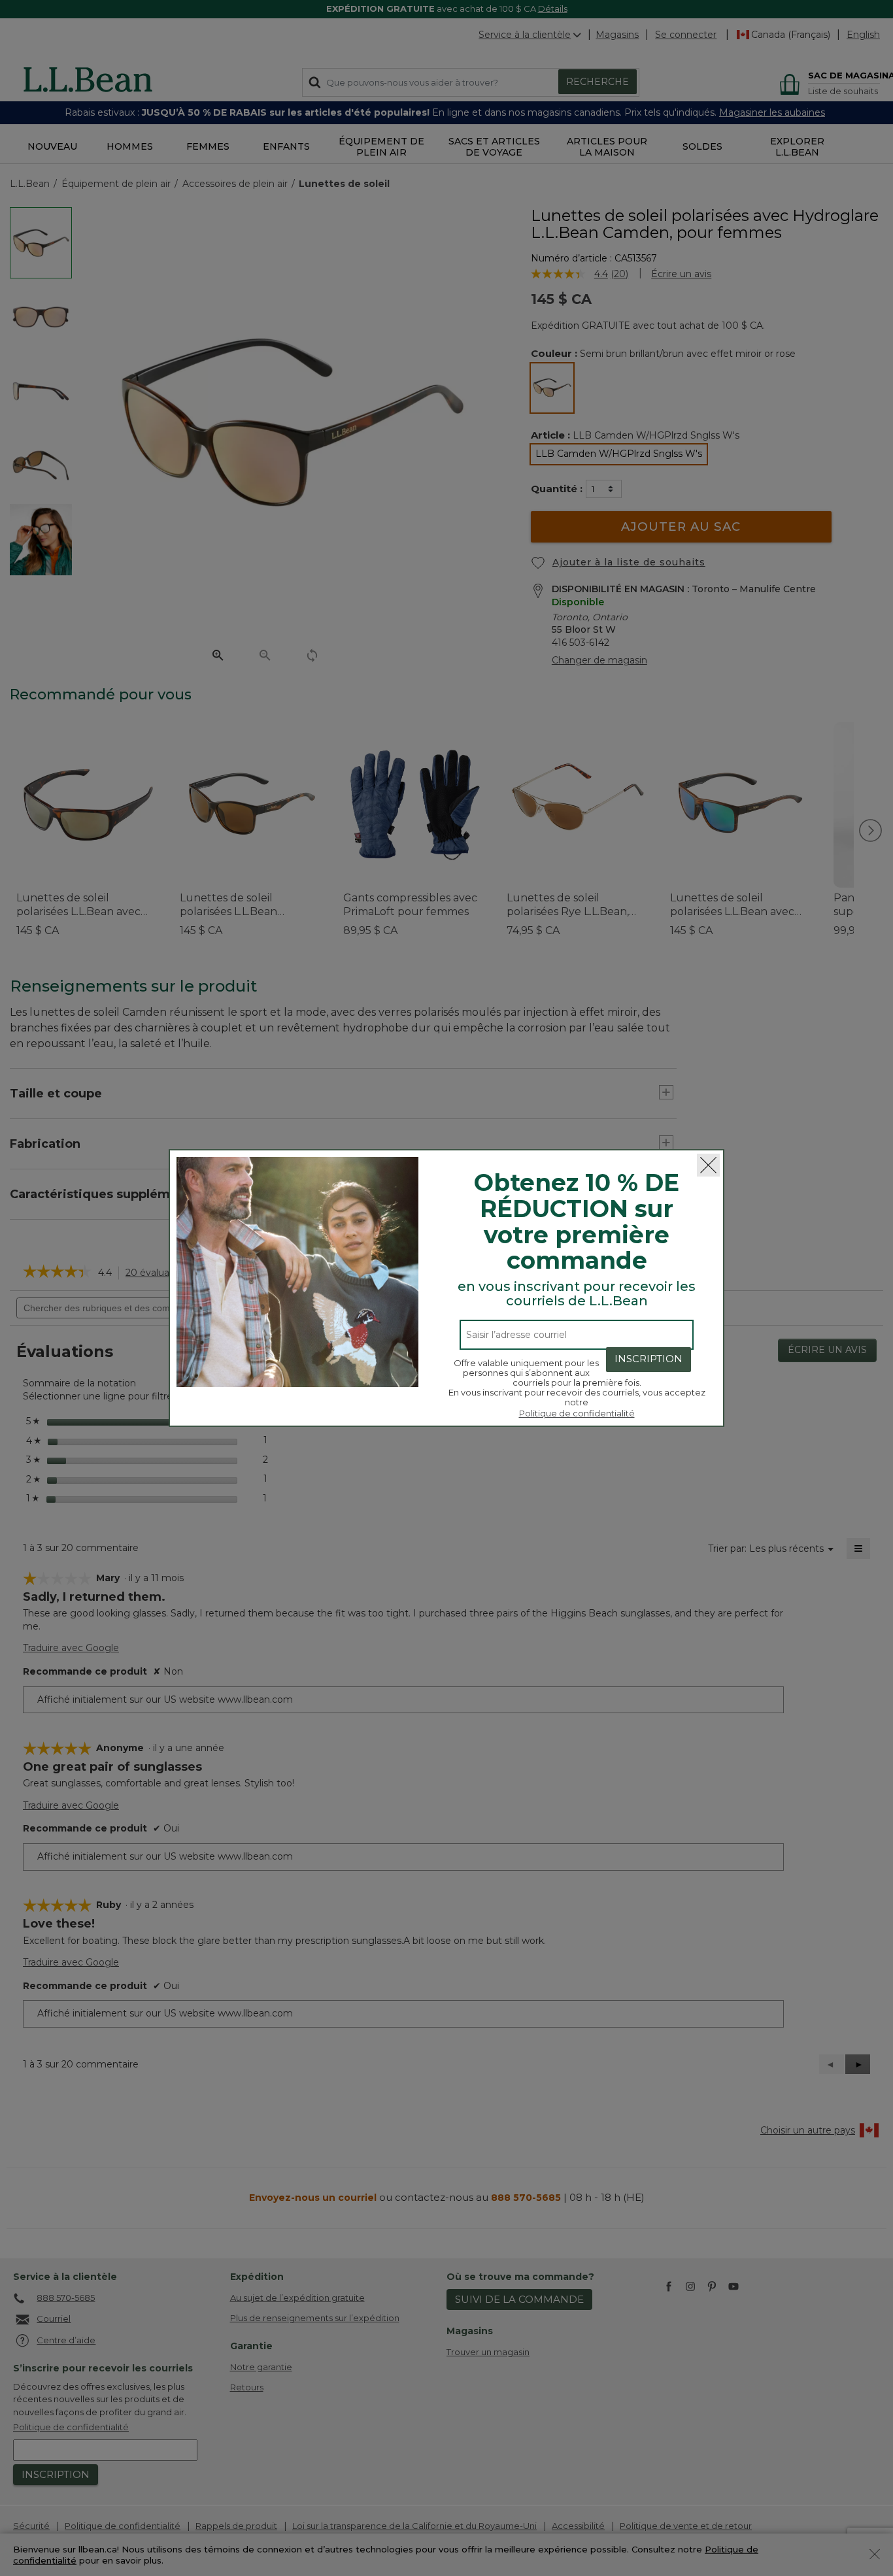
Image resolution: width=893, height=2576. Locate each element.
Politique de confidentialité (577, 1413)
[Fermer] (708, 1165)
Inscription (649, 1359)
